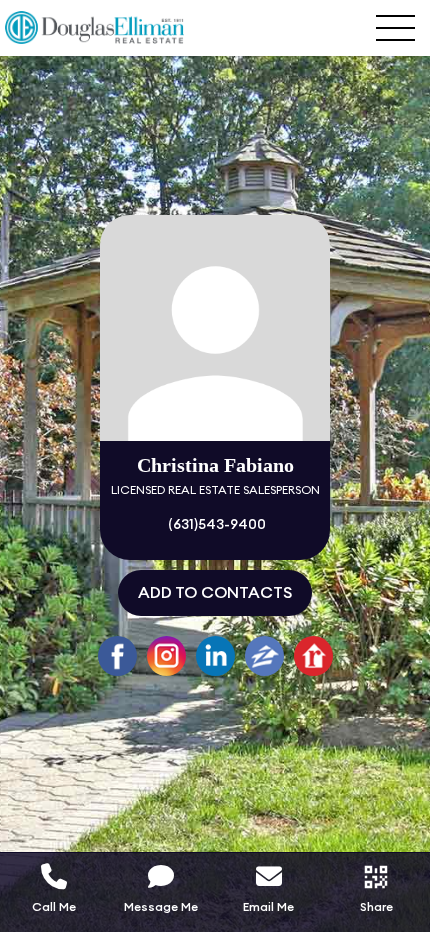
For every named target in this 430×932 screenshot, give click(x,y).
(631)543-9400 (215, 525)
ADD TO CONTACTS (215, 593)
